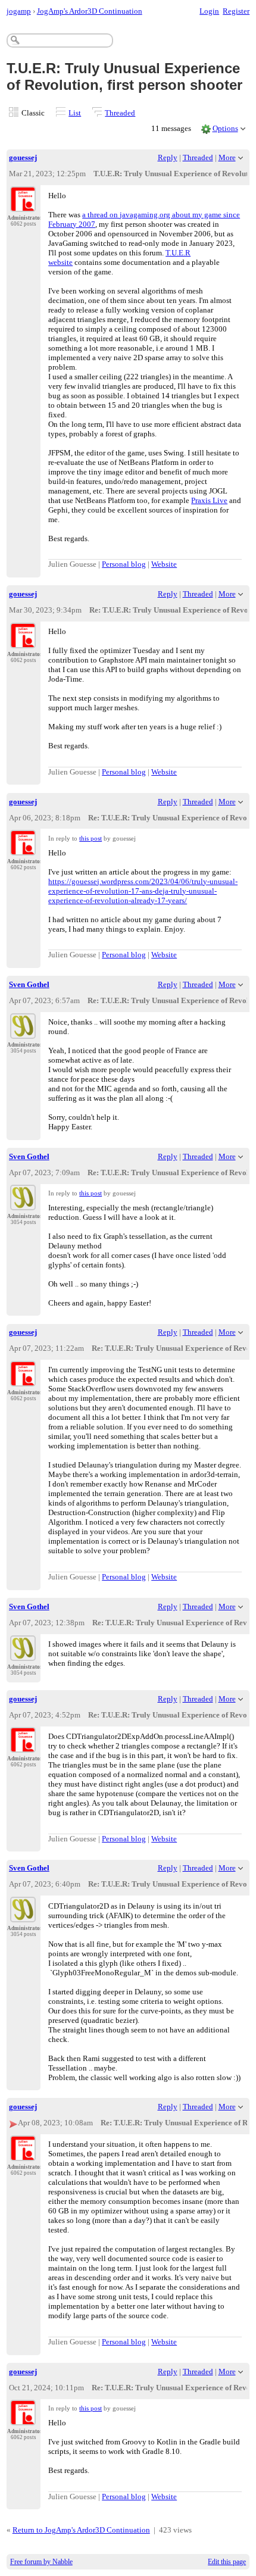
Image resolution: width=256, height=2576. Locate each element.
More (227, 157)
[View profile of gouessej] (23, 205)
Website (164, 564)
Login (209, 11)
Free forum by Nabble (41, 2562)
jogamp (19, 11)
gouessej (23, 157)
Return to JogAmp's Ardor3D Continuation (81, 2530)
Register (236, 11)
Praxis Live (209, 500)
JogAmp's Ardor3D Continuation (90, 11)
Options (225, 128)
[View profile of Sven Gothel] (23, 1032)
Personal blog (124, 564)
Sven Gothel (29, 984)
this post (90, 838)
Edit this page (227, 2562)
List (75, 113)
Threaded (120, 113)
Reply (168, 157)
